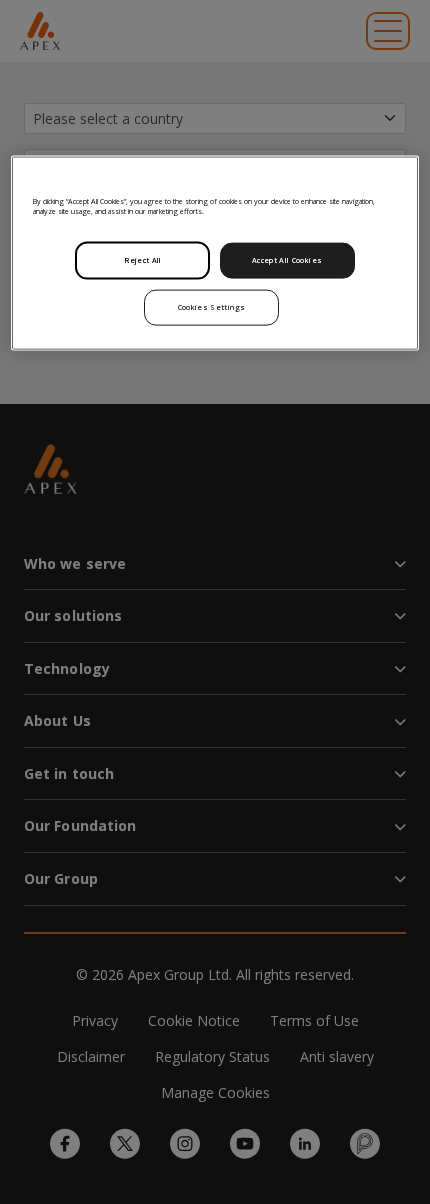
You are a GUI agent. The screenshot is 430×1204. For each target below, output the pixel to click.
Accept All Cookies (287, 260)
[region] (215, 252)
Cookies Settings (212, 306)
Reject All (143, 260)
